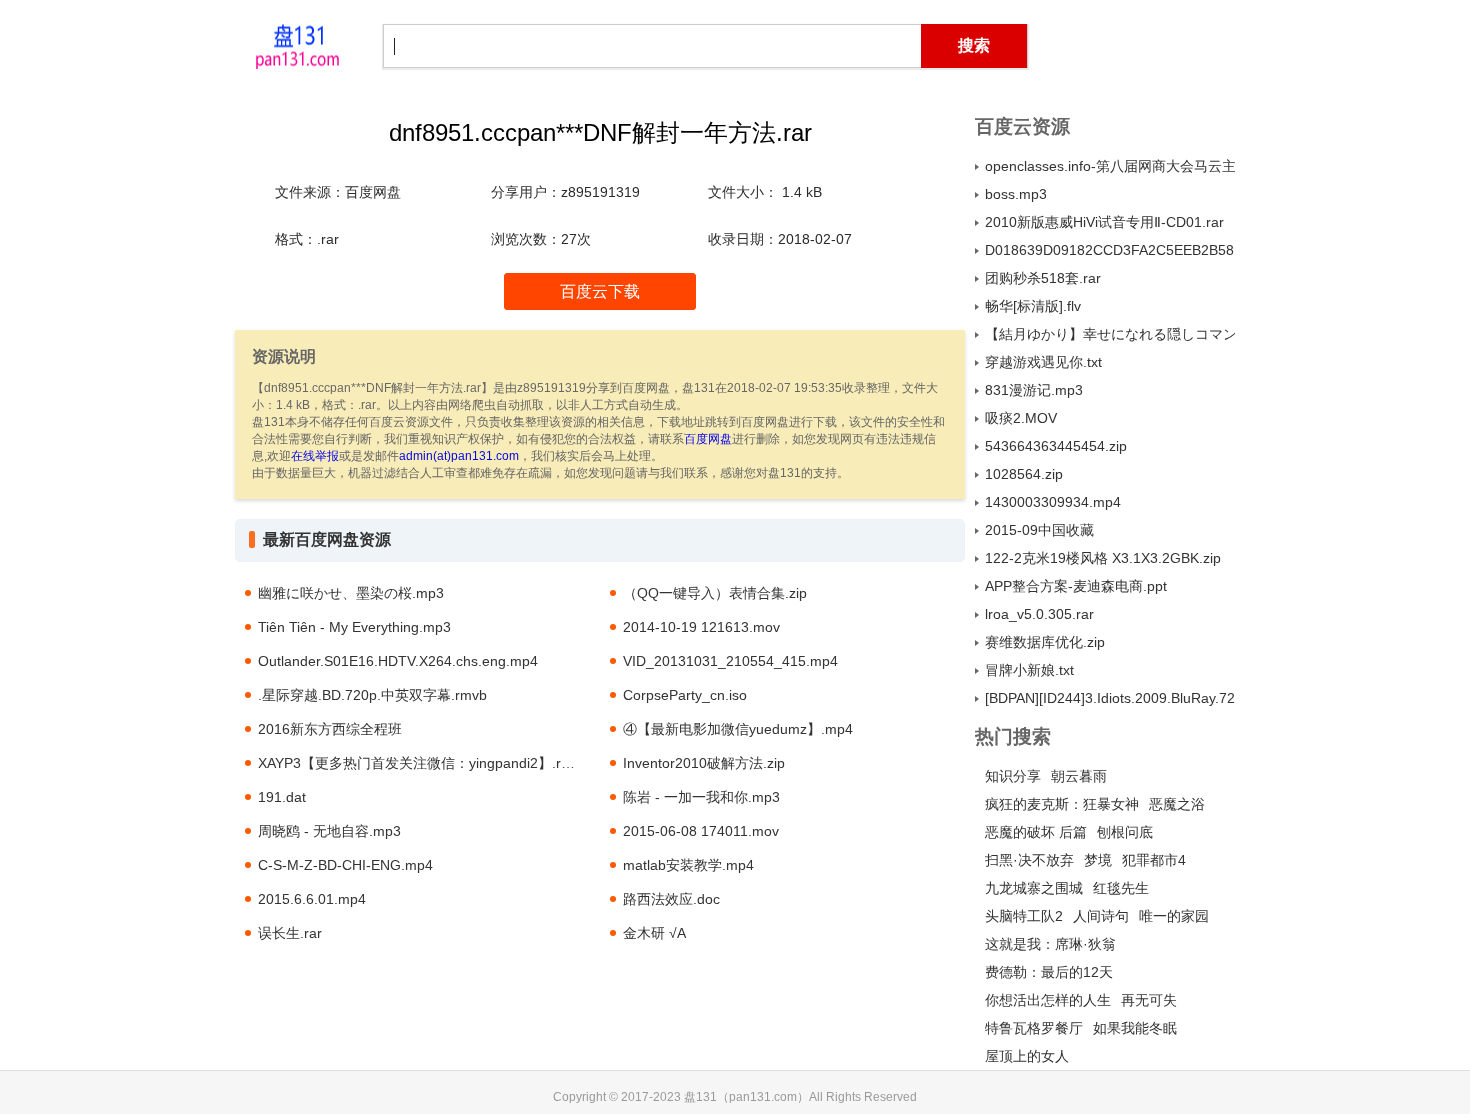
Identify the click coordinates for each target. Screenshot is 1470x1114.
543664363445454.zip (1056, 446)
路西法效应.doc (671, 899)
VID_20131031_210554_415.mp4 (730, 661)
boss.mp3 (1016, 194)
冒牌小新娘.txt (1029, 670)
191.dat (282, 797)
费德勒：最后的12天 (1049, 972)
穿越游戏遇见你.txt (1043, 362)
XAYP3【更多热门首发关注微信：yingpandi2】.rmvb (423, 763)
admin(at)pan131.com (459, 456)
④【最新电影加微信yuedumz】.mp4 (738, 729)
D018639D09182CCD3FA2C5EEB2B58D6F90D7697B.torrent (1110, 250)
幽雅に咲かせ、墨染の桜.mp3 (351, 593)
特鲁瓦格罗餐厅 (1034, 1028)
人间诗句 (1101, 916)
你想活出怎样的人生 (1048, 1000)
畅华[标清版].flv (1033, 306)
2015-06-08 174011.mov (701, 831)
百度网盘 (708, 439)
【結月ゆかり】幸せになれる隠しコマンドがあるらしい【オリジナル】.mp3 (1110, 334)
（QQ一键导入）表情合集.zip (715, 593)
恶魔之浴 (1177, 804)
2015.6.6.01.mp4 (312, 899)
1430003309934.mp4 (1053, 502)
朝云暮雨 (1079, 776)
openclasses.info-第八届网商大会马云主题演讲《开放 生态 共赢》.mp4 (1110, 166)
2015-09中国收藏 (1039, 530)
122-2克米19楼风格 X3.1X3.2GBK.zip (1103, 558)
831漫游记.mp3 (1034, 390)
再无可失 (1149, 1000)
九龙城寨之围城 (1034, 888)
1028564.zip (1024, 474)
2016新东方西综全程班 (330, 729)
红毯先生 (1121, 888)
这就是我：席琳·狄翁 (1050, 944)
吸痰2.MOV (1021, 418)
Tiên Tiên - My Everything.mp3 (354, 627)
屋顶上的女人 (1027, 1056)
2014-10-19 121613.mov (701, 627)
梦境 (1098, 860)
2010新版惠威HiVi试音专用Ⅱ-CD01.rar (1104, 222)
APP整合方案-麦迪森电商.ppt (1076, 586)
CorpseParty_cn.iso (685, 695)
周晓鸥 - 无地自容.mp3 (329, 831)
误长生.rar (290, 933)
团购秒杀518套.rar (1043, 278)
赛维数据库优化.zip (1045, 642)
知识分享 (1013, 776)
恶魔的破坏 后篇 (1036, 832)
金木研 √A (654, 933)
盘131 (297, 45)
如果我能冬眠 (1135, 1028)
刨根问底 (1125, 832)
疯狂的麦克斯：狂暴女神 (1062, 804)
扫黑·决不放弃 (1029, 860)
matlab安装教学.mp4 (688, 865)
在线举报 (315, 456)
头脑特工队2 (1024, 916)
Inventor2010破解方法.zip (704, 763)
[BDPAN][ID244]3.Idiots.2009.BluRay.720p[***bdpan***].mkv (1110, 698)
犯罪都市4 (1154, 860)
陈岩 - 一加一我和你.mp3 (701, 797)
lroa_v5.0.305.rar (1039, 614)
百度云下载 (600, 291)
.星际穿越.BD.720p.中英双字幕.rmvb (372, 695)
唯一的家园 (1174, 916)
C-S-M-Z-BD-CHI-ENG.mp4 (345, 865)
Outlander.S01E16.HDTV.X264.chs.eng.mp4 (398, 661)
